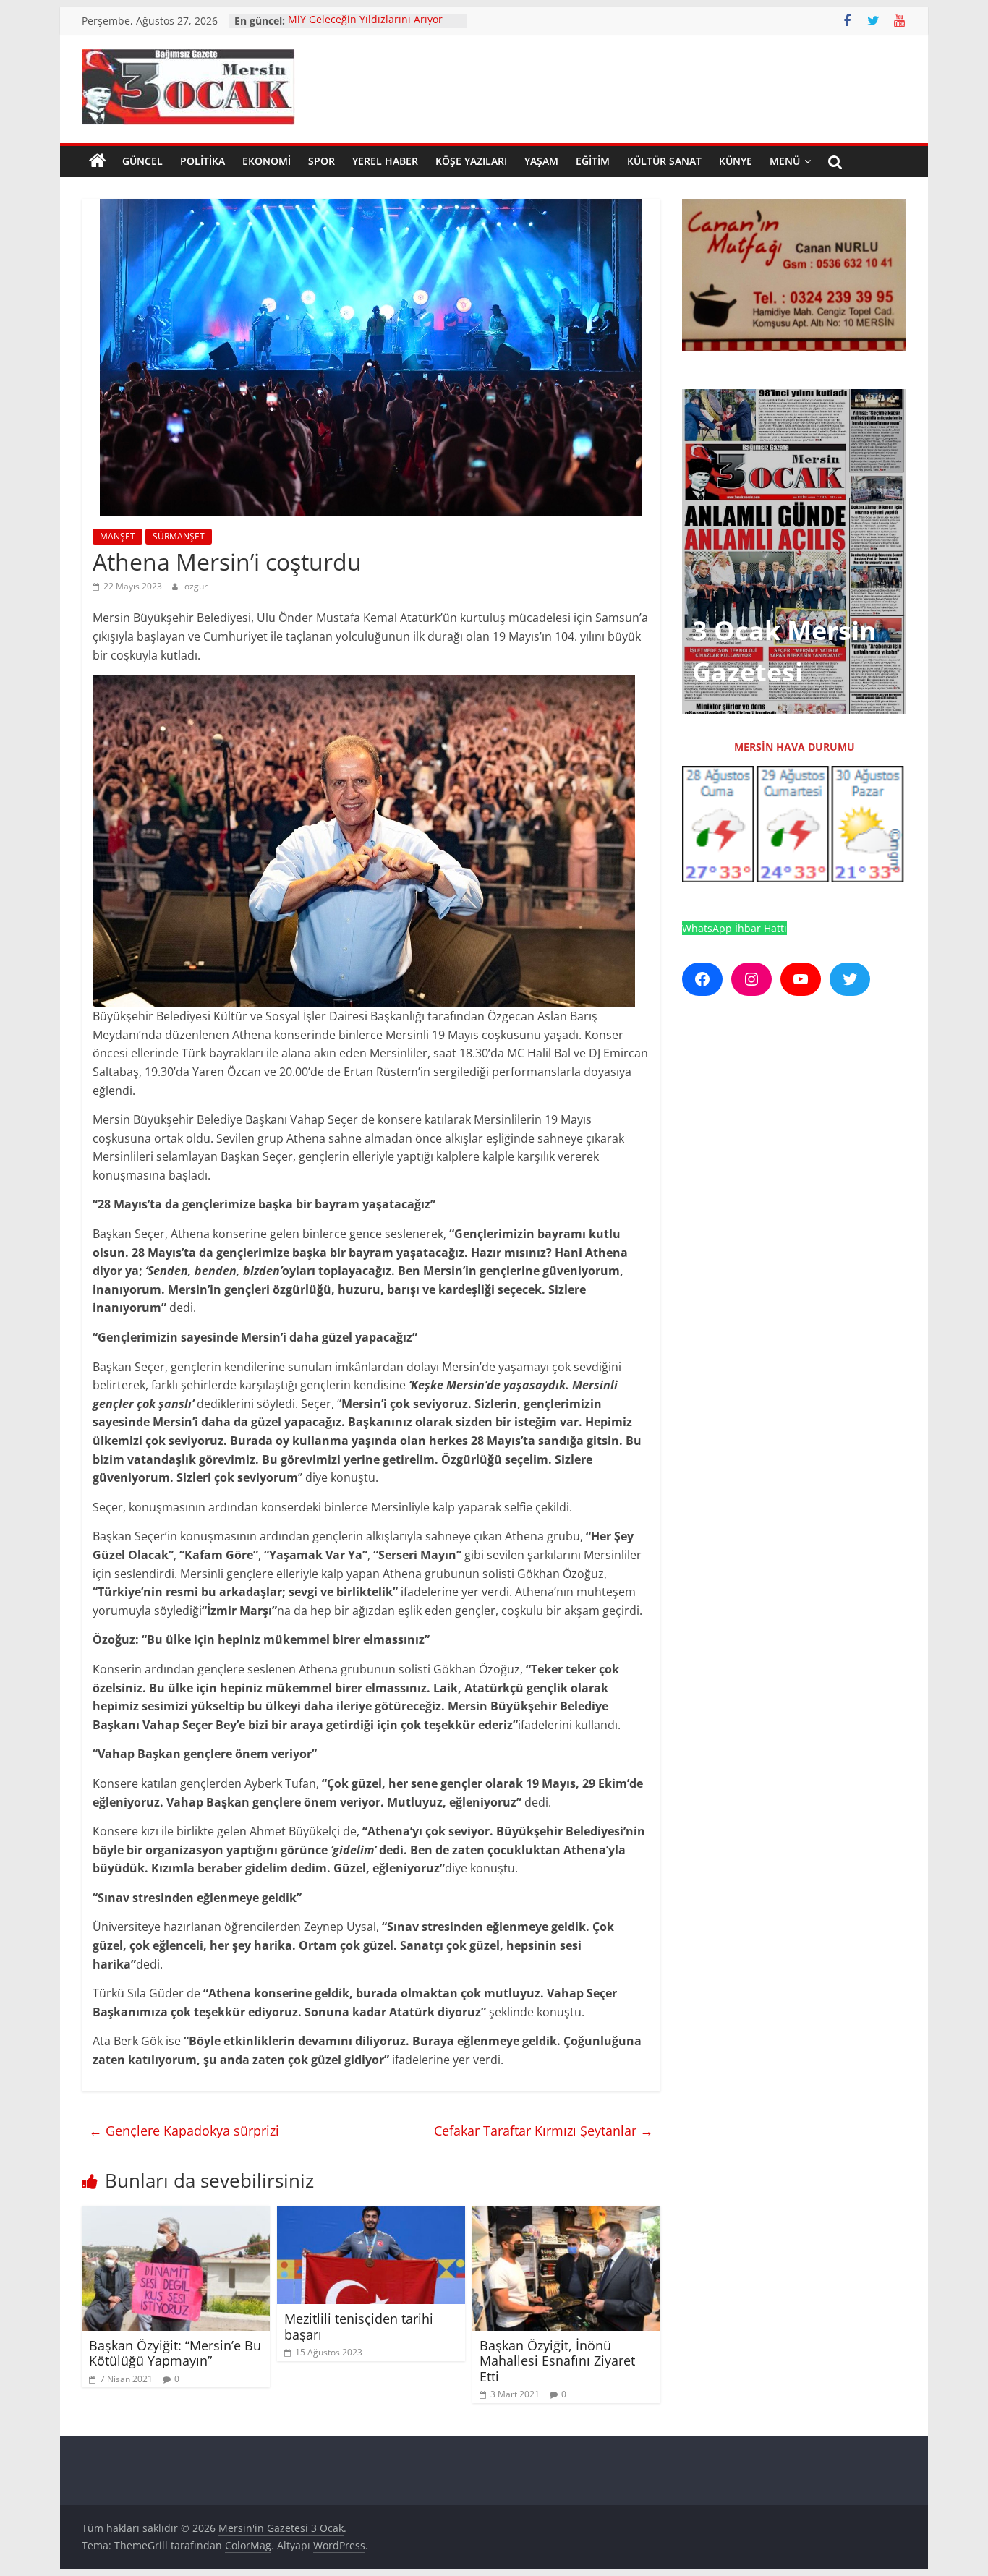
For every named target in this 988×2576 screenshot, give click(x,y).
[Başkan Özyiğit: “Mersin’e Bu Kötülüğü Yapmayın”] (176, 2214)
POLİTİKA (203, 161)
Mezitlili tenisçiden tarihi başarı (359, 2326)
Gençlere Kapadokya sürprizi (184, 2131)
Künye (736, 161)
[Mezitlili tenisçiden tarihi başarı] (371, 2214)
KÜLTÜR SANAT (664, 161)
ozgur (196, 586)
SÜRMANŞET (179, 536)
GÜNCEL (142, 161)
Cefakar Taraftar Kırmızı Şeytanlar (544, 2131)
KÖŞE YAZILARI (471, 161)
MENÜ (785, 161)
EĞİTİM (593, 161)
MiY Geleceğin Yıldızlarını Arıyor (365, 21)
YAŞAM (541, 161)
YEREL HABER (385, 161)
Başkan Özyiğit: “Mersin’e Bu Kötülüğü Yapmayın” (175, 2353)
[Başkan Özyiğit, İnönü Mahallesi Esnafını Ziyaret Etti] (566, 2214)
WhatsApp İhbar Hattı (734, 928)
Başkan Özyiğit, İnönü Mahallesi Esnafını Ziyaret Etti (557, 2361)
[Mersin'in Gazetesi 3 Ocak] (98, 161)
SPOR (321, 161)
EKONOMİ (267, 161)
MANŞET (118, 536)
